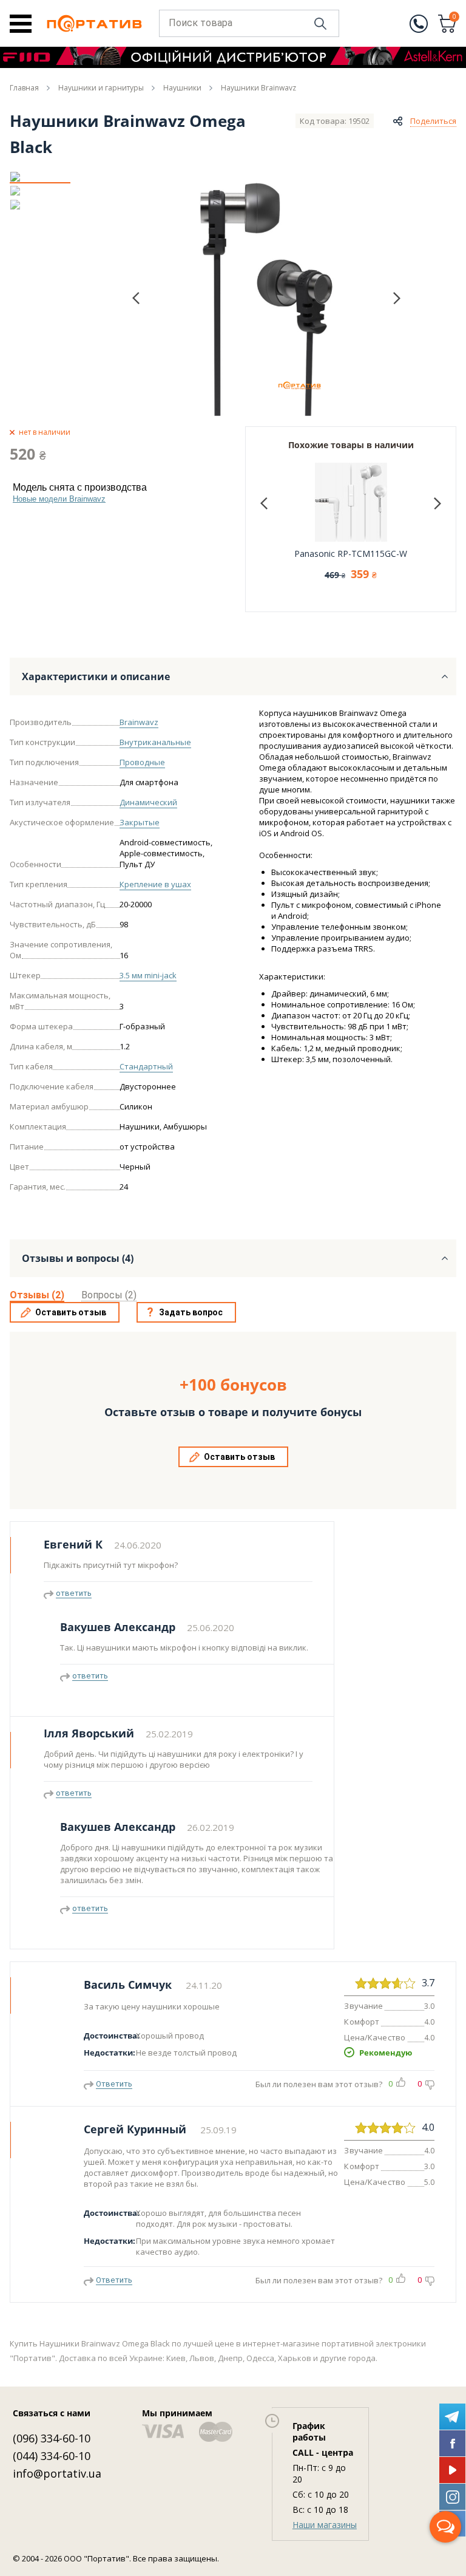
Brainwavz (139, 722)
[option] (40, 177)
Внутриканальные (155, 742)
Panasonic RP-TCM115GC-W (351, 554)
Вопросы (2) (109, 1295)
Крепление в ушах (155, 884)
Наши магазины (325, 2525)
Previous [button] (136, 298)
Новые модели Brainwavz (59, 499)
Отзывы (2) (37, 1295)
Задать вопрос (191, 1312)
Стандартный (146, 1066)
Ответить (114, 2084)
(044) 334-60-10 (52, 2456)
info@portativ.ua (57, 2473)
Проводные (142, 762)
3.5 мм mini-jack (148, 975)
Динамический (148, 802)
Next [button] (397, 298)
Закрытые (140, 822)
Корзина (454, 18)
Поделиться (433, 121)
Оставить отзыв (71, 1312)
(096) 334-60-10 (52, 2438)
